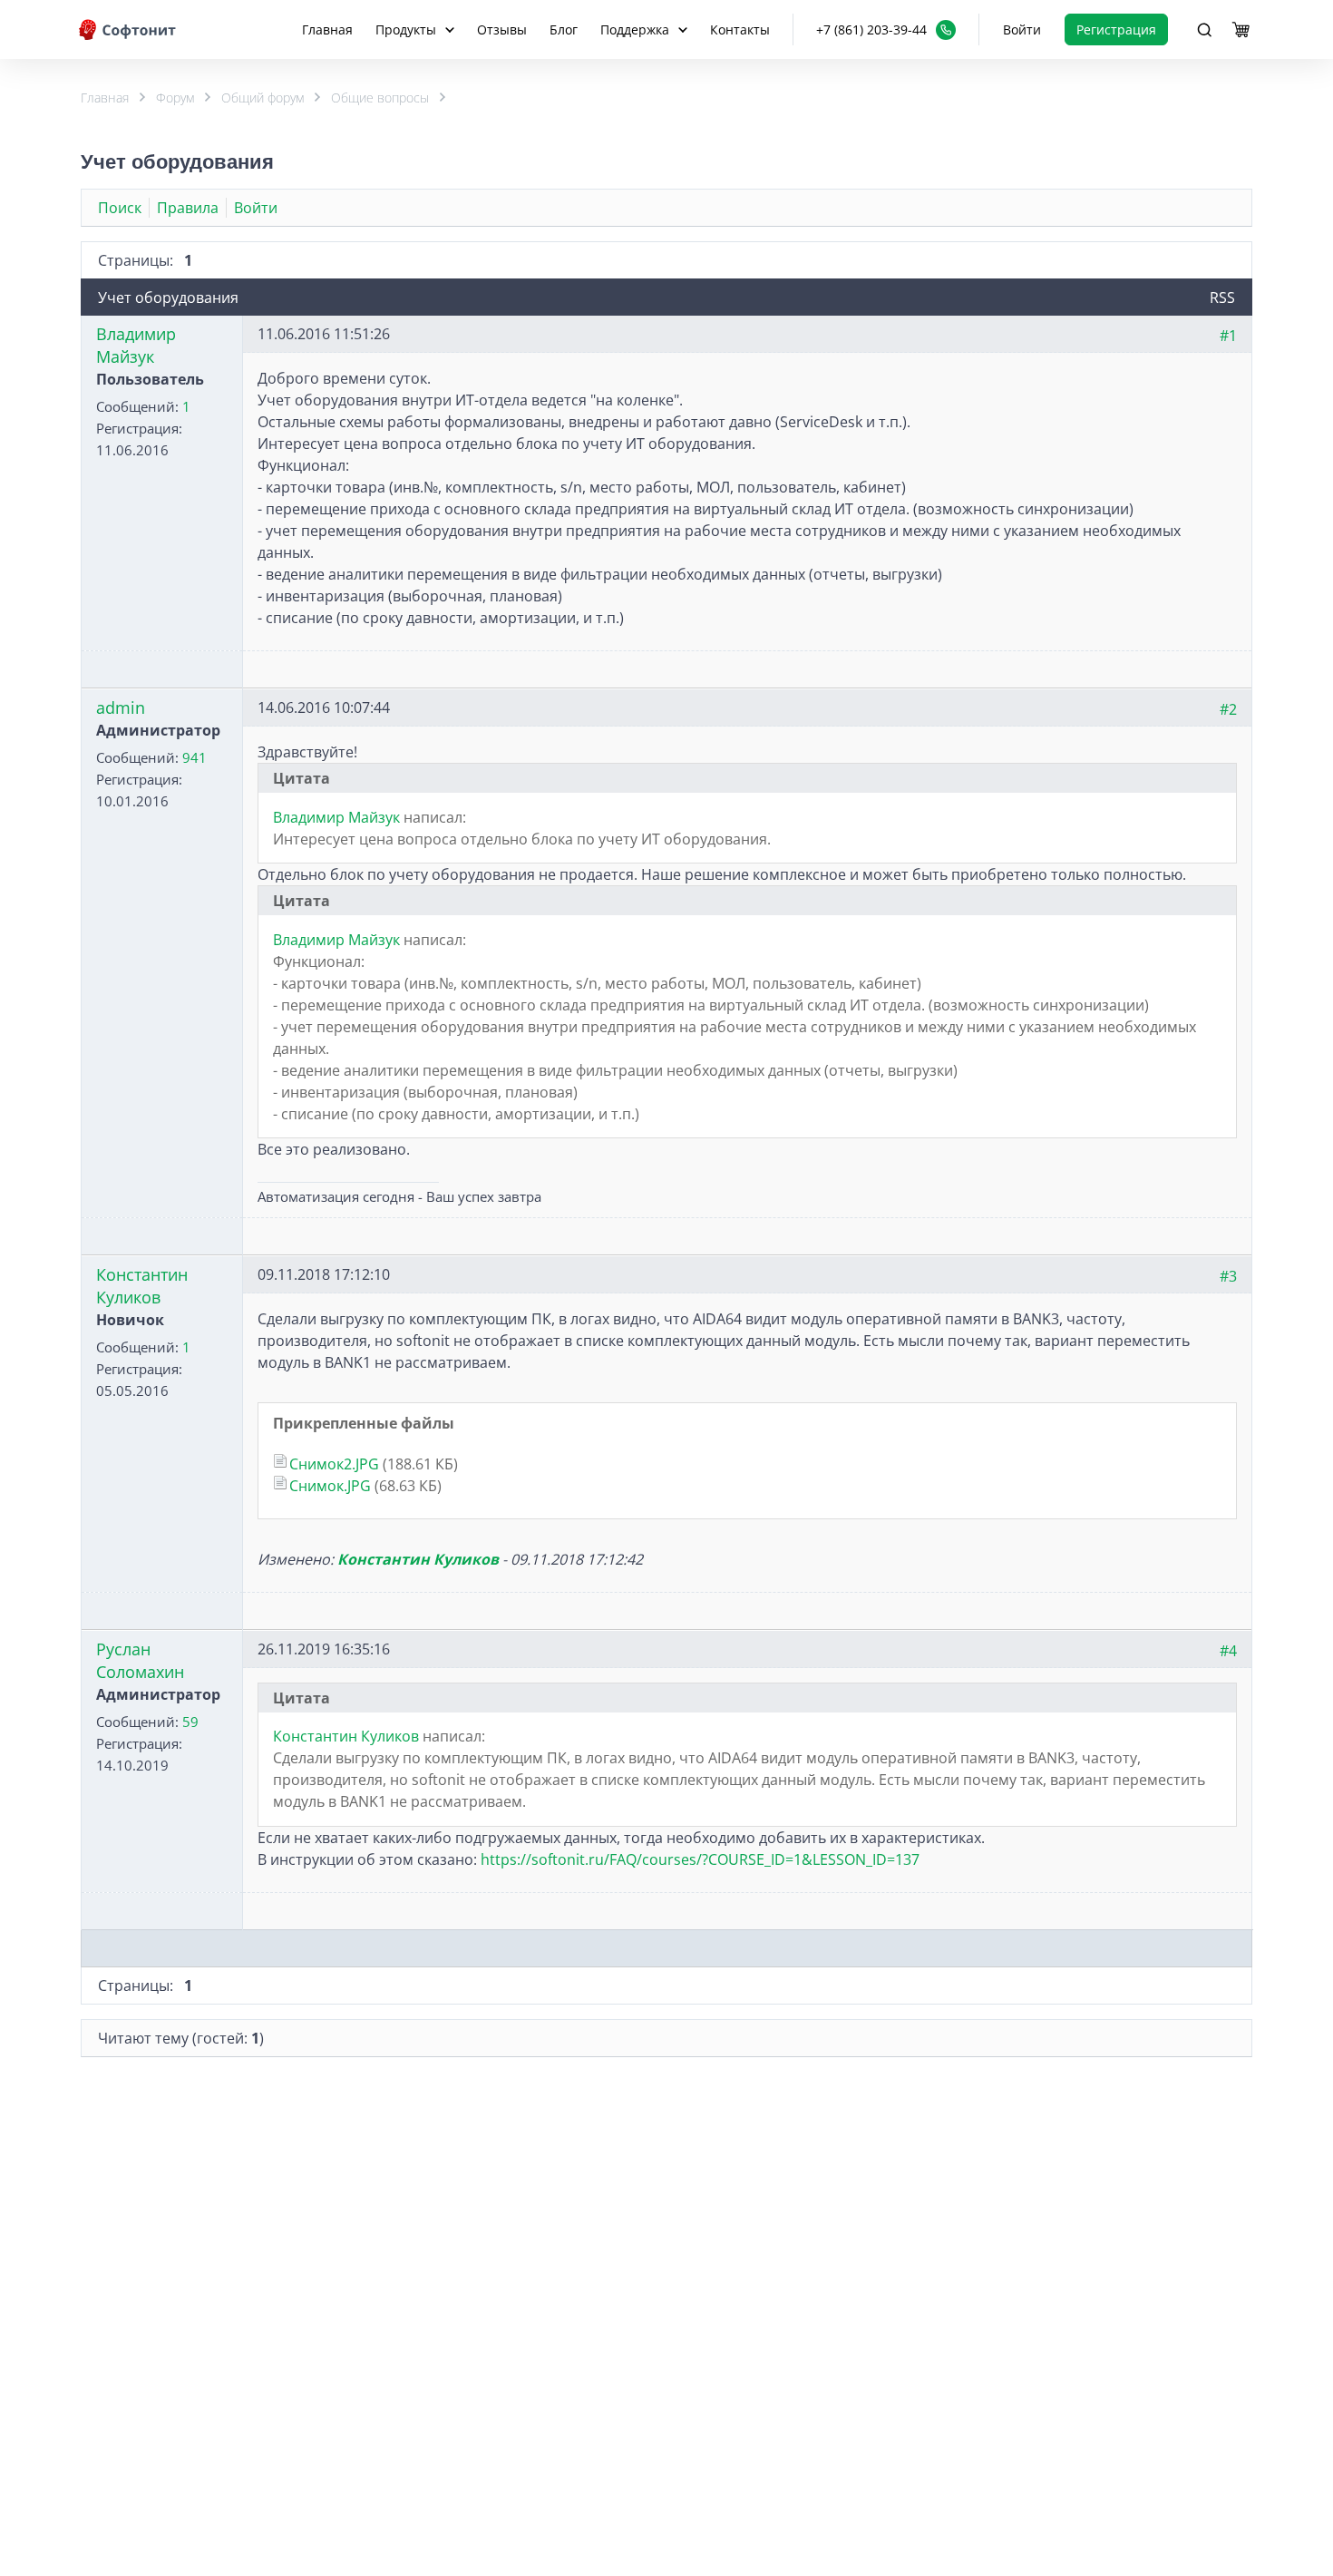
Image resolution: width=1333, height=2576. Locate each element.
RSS (1222, 298)
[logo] (129, 29)
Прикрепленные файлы (364, 1423)
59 (190, 1722)
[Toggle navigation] (1204, 30)
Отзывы (502, 29)
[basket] (1241, 30)
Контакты (740, 29)
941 (195, 757)
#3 (1228, 1276)
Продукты (406, 29)
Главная (327, 29)
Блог (564, 29)
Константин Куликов (142, 1286)
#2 (1228, 709)
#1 (1228, 336)
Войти (1022, 29)
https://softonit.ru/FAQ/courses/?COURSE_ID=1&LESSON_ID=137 (700, 1859)
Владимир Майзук (136, 345)
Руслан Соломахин (140, 1660)
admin (121, 707)
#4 (1228, 1651)
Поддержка (635, 29)
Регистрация (1116, 29)
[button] (886, 29)
